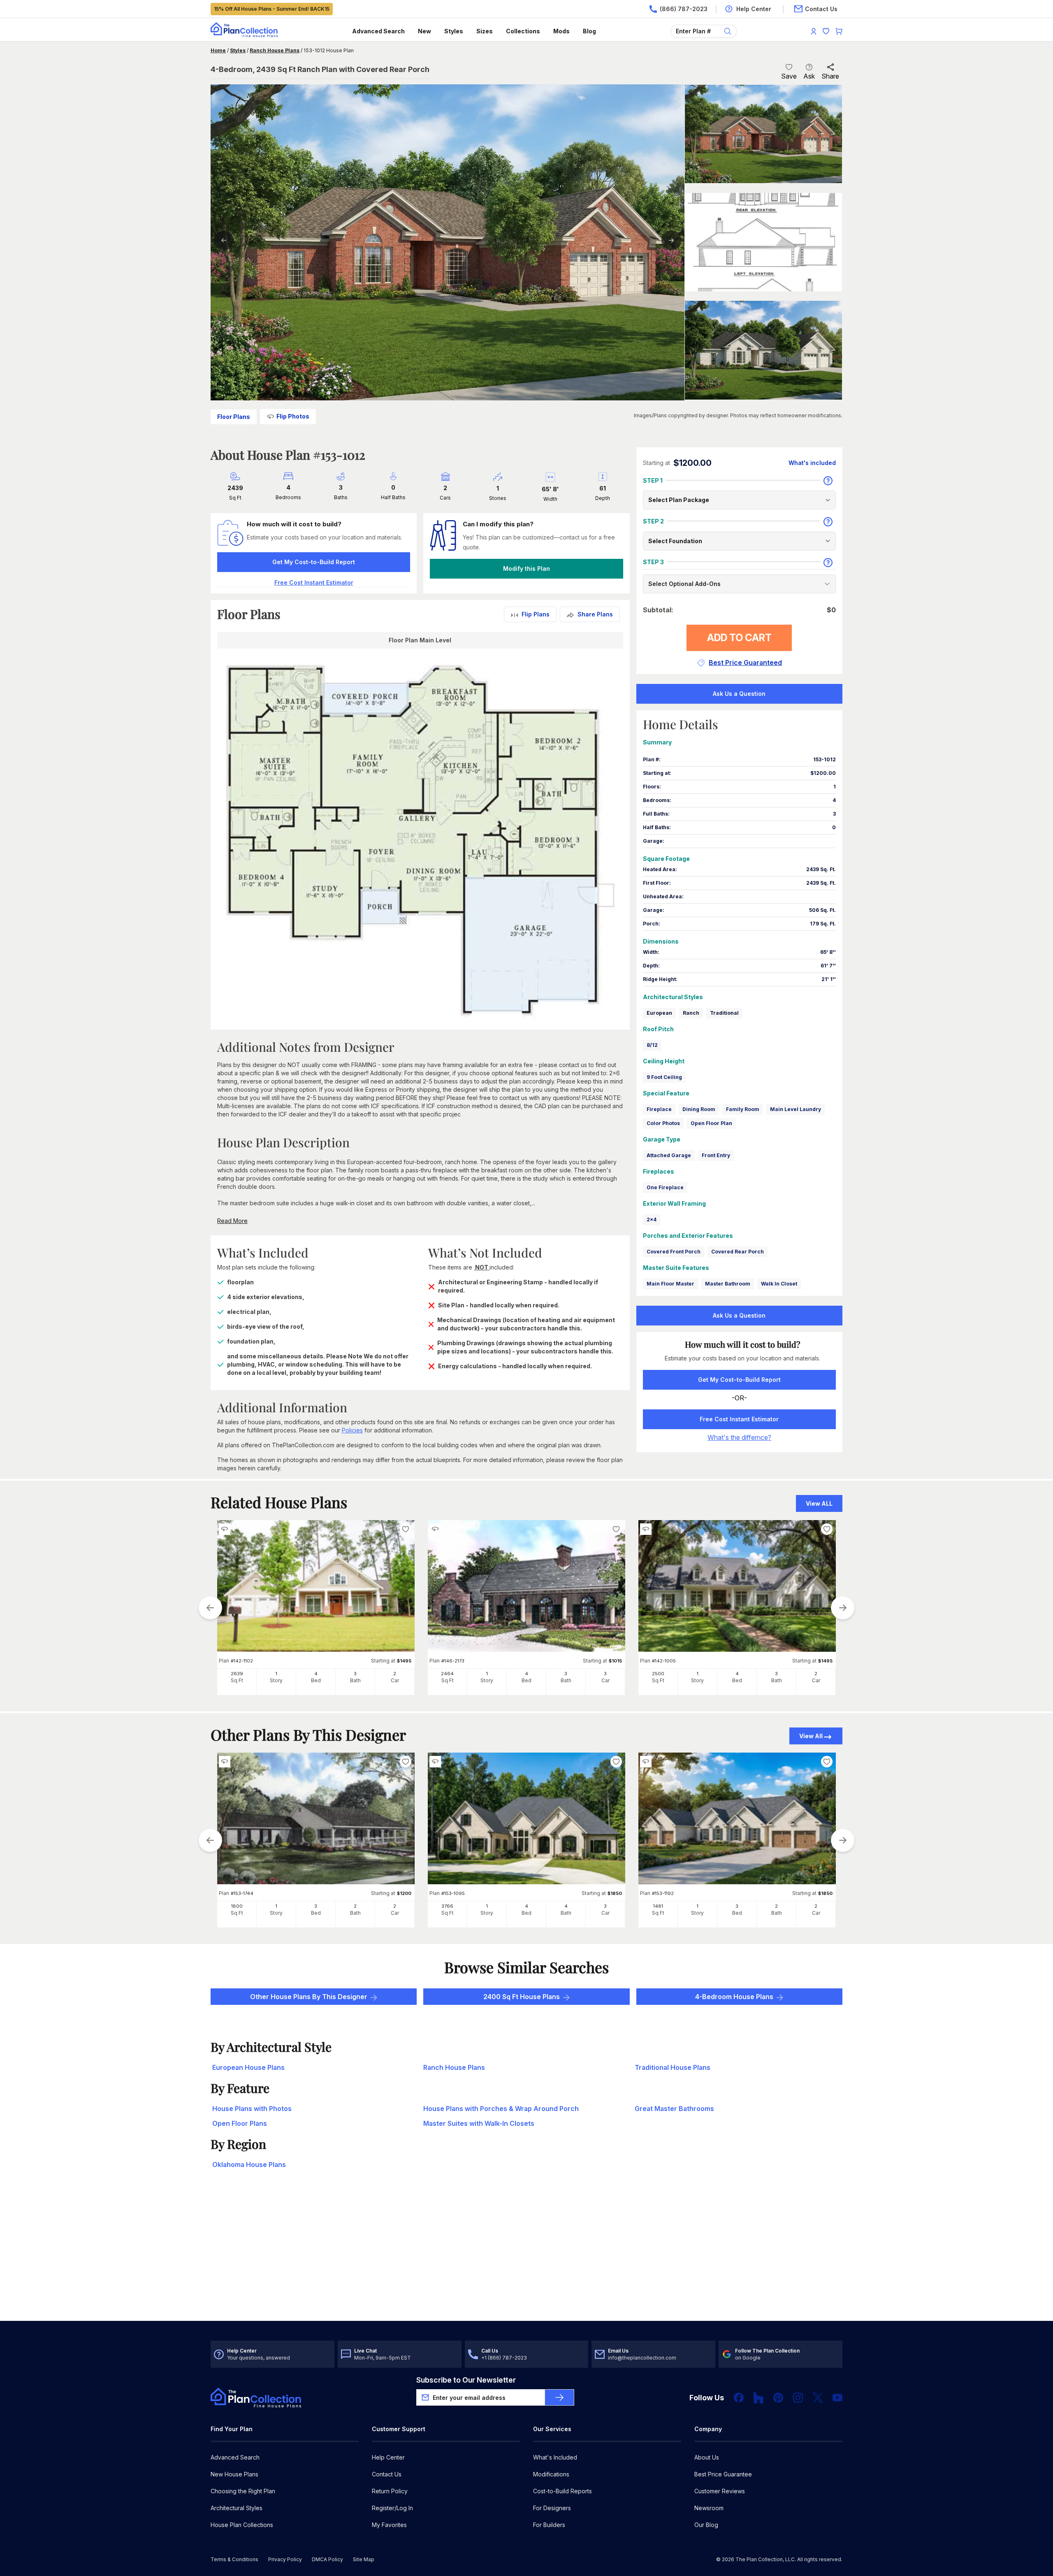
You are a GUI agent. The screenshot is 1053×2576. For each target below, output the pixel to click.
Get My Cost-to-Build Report (314, 562)
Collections (523, 31)
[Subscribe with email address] (559, 2397)
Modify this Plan (526, 568)
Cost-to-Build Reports (562, 2491)
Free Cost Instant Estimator (739, 1419)
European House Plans (248, 2067)
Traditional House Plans (673, 2067)
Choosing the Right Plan (243, 2491)
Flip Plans (536, 614)
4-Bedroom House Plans (734, 1997)
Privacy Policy (285, 2559)
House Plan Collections (242, 2525)
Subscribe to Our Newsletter (466, 2380)
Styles (454, 31)
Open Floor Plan (711, 1123)
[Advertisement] (526, 2257)
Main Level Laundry (796, 1109)
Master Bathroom (728, 1284)
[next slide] (843, 1608)
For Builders (549, 2525)
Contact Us (387, 2474)
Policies (352, 1430)
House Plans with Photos (252, 2109)
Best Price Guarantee (723, 2474)
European (659, 1013)
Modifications (551, 2474)
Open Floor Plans (240, 2123)
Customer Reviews (720, 2491)
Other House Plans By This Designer (309, 1997)
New (424, 31)
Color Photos (663, 1123)
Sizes (485, 31)
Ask (809, 76)
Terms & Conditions (234, 2559)
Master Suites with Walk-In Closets (479, 2123)
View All (811, 1736)
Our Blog (706, 2525)
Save (789, 76)
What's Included (555, 2457)
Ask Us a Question (739, 694)
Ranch (691, 1013)
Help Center (388, 2457)
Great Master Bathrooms (674, 2109)
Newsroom (709, 2508)
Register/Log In (392, 2508)
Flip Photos (293, 416)
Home (218, 50)
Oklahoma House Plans (249, 2164)
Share (830, 76)
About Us (707, 2457)
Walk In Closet (779, 1284)
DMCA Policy (327, 2559)
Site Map (364, 2559)
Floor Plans (234, 417)
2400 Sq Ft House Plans (522, 1997)
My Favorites (389, 2525)
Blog (589, 31)
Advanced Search (378, 31)
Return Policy (390, 2491)
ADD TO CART (739, 638)
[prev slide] (210, 1608)
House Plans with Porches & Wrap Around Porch (501, 2109)
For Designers (552, 2508)
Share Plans (595, 614)
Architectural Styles (237, 2508)
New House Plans (234, 2474)
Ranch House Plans (275, 50)
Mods (561, 31)
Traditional (724, 1013)
